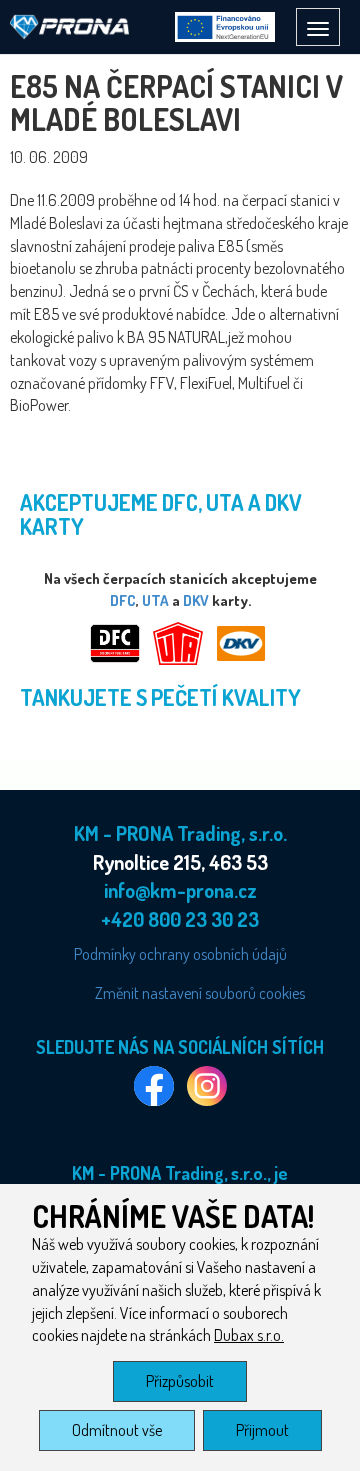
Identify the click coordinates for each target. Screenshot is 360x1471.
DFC (123, 600)
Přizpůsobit (180, 1381)
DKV (196, 600)
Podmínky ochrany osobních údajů (180, 954)
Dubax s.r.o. (249, 1335)
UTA (155, 600)
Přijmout (262, 1430)
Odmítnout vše (117, 1430)
